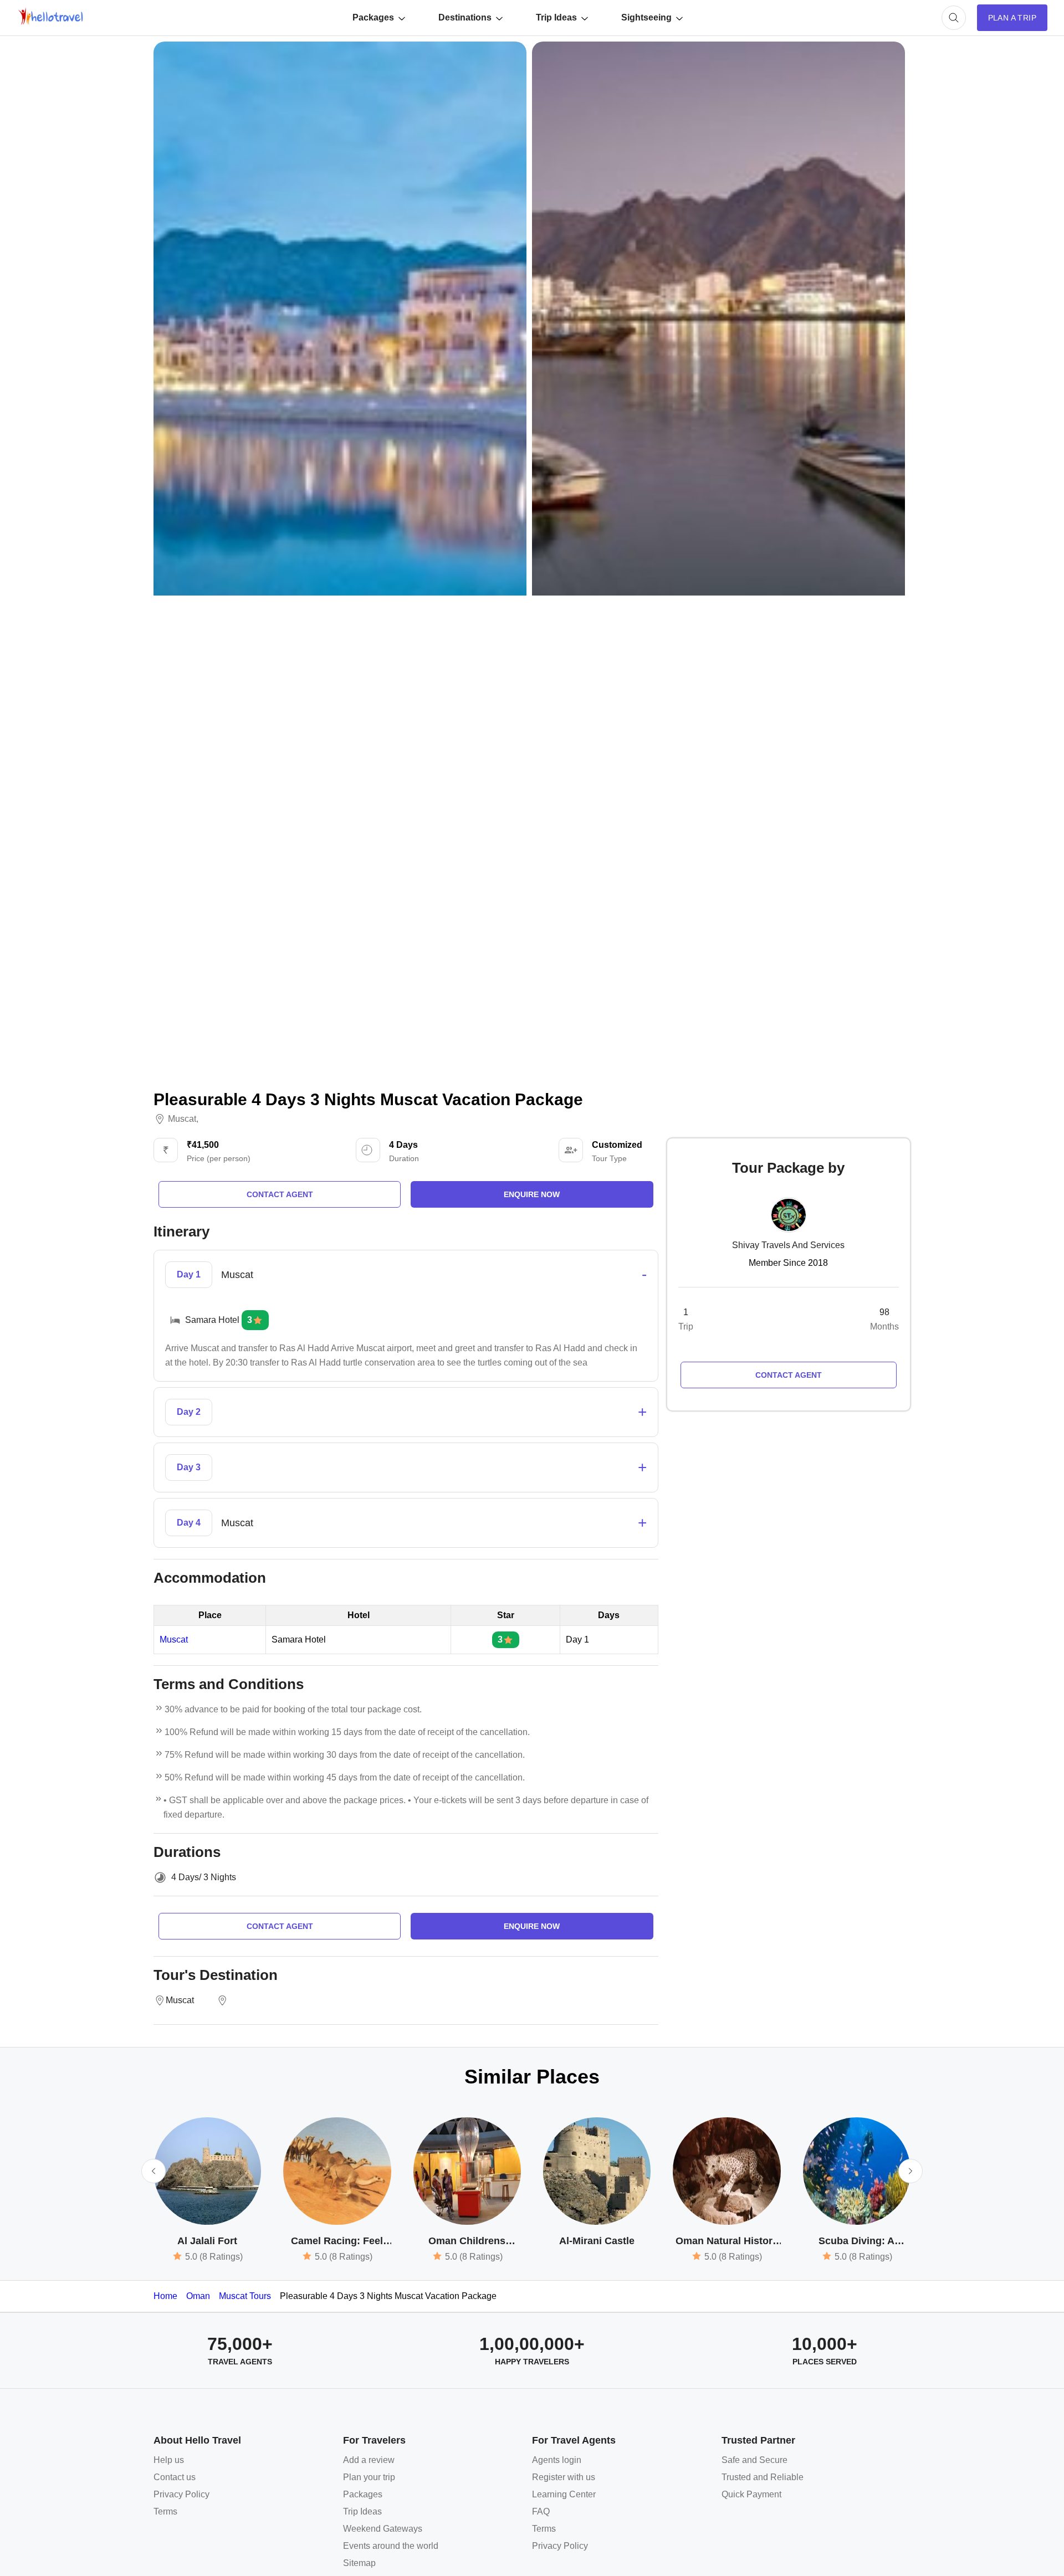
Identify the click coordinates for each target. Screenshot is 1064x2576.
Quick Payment (751, 2494)
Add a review (369, 2460)
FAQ (541, 2511)
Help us (169, 2460)
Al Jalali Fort (207, 2241)
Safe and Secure (754, 2460)
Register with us (564, 2477)
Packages (373, 17)
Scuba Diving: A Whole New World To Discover (857, 2242)
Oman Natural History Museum (727, 2242)
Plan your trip (369, 2477)
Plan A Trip (1012, 18)
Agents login (557, 2460)
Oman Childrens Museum (467, 2242)
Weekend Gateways (383, 2529)
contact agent (280, 1194)
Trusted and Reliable (763, 2477)
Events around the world (391, 2546)
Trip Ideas (556, 17)
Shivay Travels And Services (788, 1245)
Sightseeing (646, 17)
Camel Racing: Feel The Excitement (337, 2242)
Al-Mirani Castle (597, 2241)
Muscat (182, 1119)
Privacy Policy (181, 2494)
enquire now (532, 1194)
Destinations (465, 17)
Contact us (175, 2477)
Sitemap (359, 2563)
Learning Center (564, 2494)
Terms (165, 2511)
